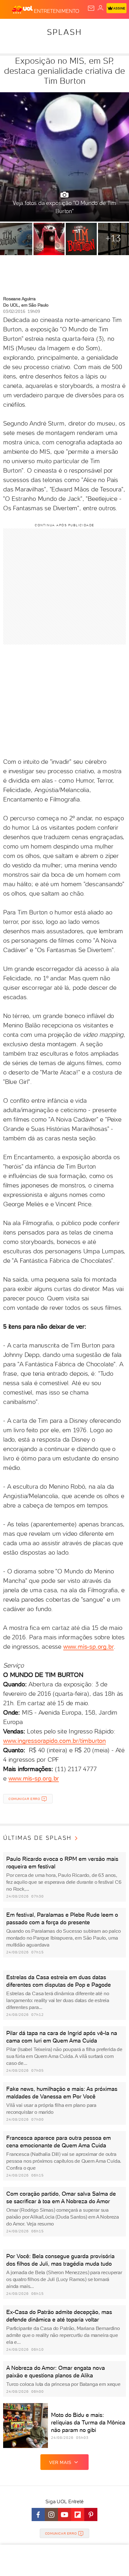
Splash (64, 32)
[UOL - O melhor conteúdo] (23, 10)
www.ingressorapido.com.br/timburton (54, 1741)
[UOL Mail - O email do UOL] (91, 8)
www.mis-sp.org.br (89, 1647)
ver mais (60, 2462)
